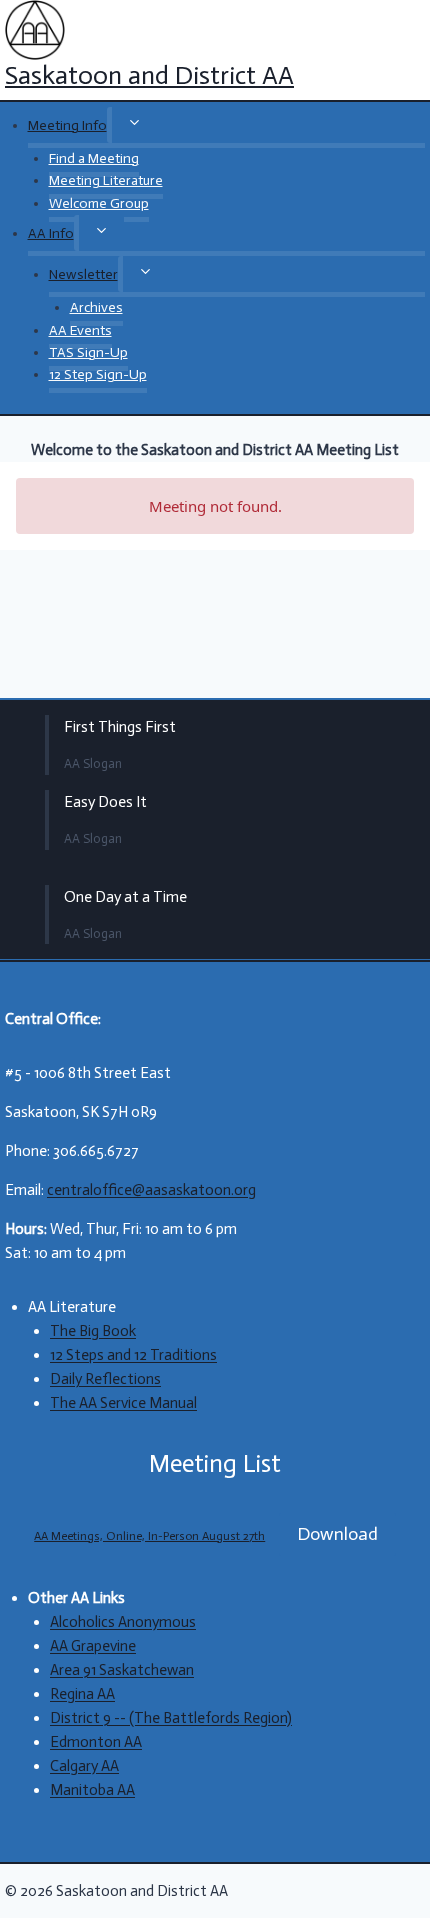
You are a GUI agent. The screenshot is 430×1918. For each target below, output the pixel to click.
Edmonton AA (96, 1742)
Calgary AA (84, 1766)
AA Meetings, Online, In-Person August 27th (149, 1536)
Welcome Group (99, 203)
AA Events (80, 330)
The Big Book (93, 1331)
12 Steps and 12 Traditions (133, 1355)
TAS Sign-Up (88, 352)
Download (337, 1534)
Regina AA (82, 1694)
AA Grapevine (93, 1646)
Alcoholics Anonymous (123, 1622)
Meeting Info (67, 125)
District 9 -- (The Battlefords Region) (171, 1718)
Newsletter (83, 274)
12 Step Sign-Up (98, 374)
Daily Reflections (105, 1379)
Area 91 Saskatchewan (122, 1670)
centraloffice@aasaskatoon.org (151, 1190)
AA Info (51, 233)
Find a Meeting (94, 158)
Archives (96, 307)
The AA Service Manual (123, 1403)
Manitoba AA (92, 1790)
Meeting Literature (106, 180)
